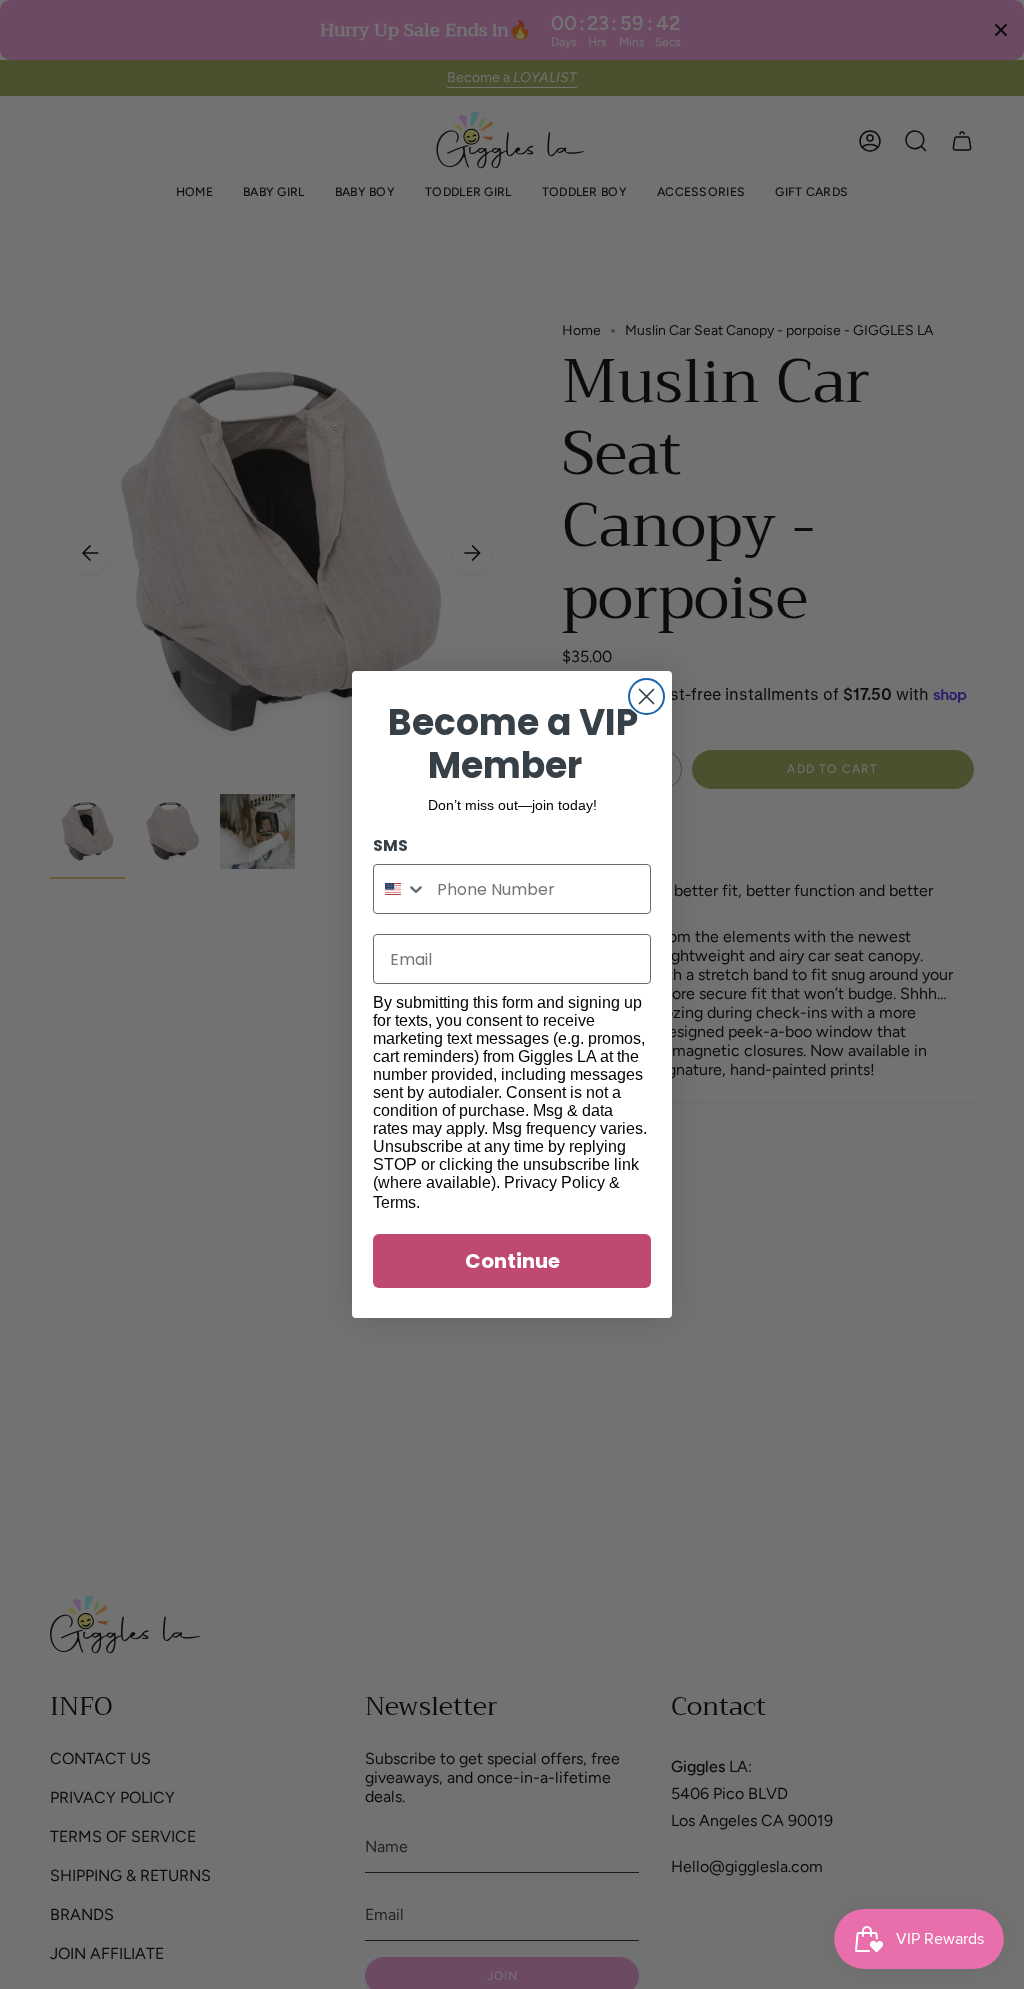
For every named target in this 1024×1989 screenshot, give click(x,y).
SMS (390, 845)
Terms (394, 1202)
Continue (512, 1261)
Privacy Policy (554, 1182)
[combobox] (400, 889)
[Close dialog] (646, 696)
